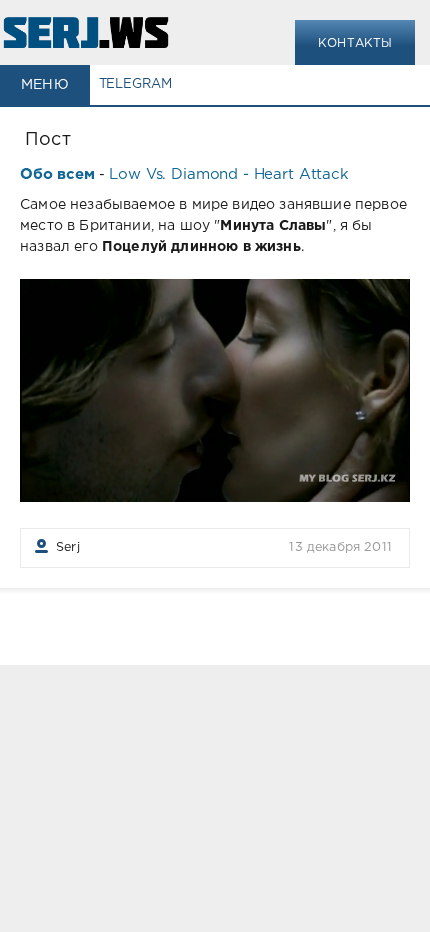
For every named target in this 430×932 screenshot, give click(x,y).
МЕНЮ (45, 85)
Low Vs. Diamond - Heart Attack (229, 174)
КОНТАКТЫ (355, 43)
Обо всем (57, 174)
